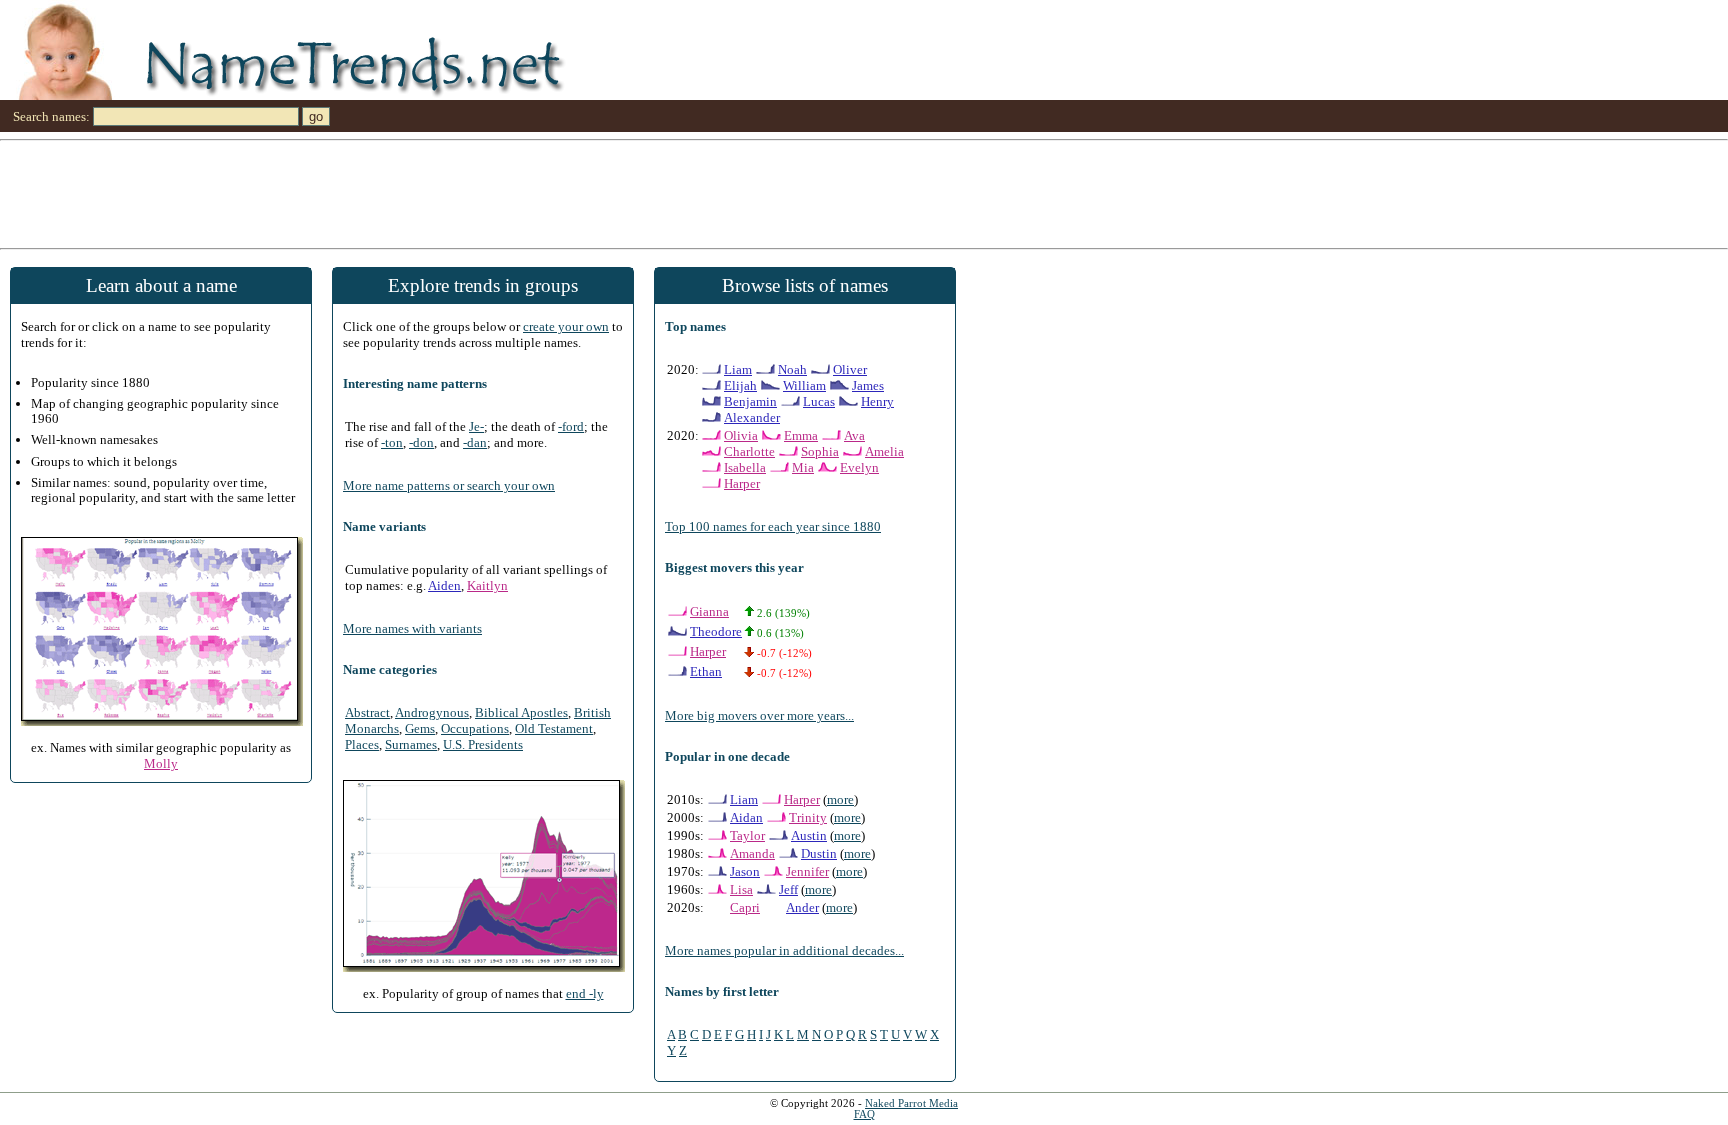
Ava (854, 435)
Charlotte (749, 451)
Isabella (745, 467)
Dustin (819, 853)
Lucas (819, 401)
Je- (476, 426)
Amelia (884, 451)
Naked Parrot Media (911, 1103)
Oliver (850, 369)
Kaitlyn (487, 585)
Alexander (752, 417)
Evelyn (859, 467)
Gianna (709, 611)
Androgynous (432, 712)
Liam (738, 369)
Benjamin (750, 401)
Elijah (740, 385)
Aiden (444, 585)
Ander (802, 907)
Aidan (746, 817)
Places (362, 744)
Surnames (411, 744)
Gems (420, 728)
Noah (792, 369)
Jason (745, 871)
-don (421, 442)
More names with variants (412, 628)
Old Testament (554, 728)
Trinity (808, 817)
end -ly (585, 993)
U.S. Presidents (483, 744)
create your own (566, 326)
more (840, 799)
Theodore (716, 631)
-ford (571, 426)
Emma (801, 435)
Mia (803, 467)
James (868, 385)
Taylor (747, 835)
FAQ (864, 1114)
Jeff (788, 889)
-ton (392, 442)
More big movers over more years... (759, 715)
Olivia (741, 435)
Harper (742, 483)
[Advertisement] (600, 193)
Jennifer (807, 871)
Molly (161, 763)
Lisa (741, 889)
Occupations (475, 728)
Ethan (706, 671)
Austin (809, 835)
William (804, 385)
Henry (877, 401)
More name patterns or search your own (449, 485)
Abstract (367, 712)
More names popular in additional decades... (784, 950)
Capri (745, 907)
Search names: (51, 116)
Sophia (820, 451)
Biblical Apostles (521, 712)
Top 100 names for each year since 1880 (773, 526)
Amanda (752, 853)
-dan (475, 442)
